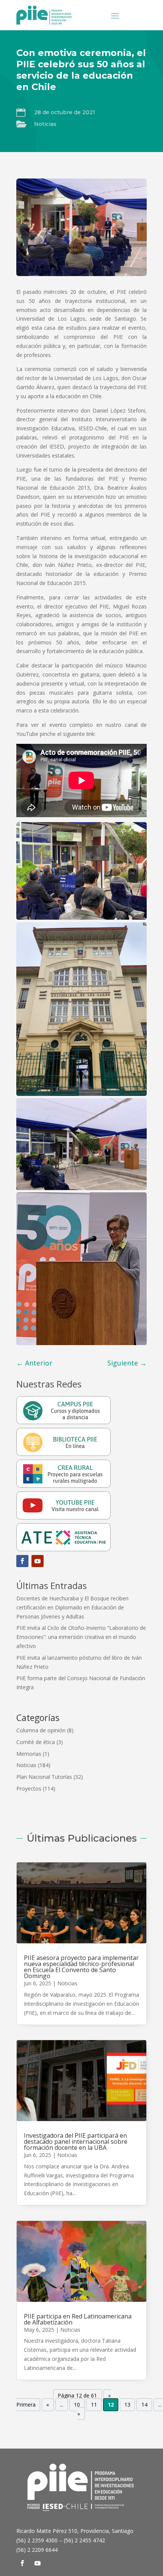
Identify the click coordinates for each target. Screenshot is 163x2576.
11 (94, 2405)
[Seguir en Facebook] (22, 1561)
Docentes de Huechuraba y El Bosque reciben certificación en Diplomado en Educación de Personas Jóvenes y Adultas (72, 1607)
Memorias (29, 1754)
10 (77, 2405)
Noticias (45, 124)
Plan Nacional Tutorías (44, 1777)
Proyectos (29, 1788)
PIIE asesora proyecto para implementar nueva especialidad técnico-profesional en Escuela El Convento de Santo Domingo (81, 1967)
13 (127, 2405)
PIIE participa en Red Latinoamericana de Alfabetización (78, 2319)
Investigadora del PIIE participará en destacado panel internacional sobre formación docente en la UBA (76, 2141)
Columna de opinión (41, 1730)
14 (144, 2405)
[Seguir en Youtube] (38, 1561)
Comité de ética (36, 1742)
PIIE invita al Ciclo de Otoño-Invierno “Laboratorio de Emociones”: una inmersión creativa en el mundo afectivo (81, 1637)
